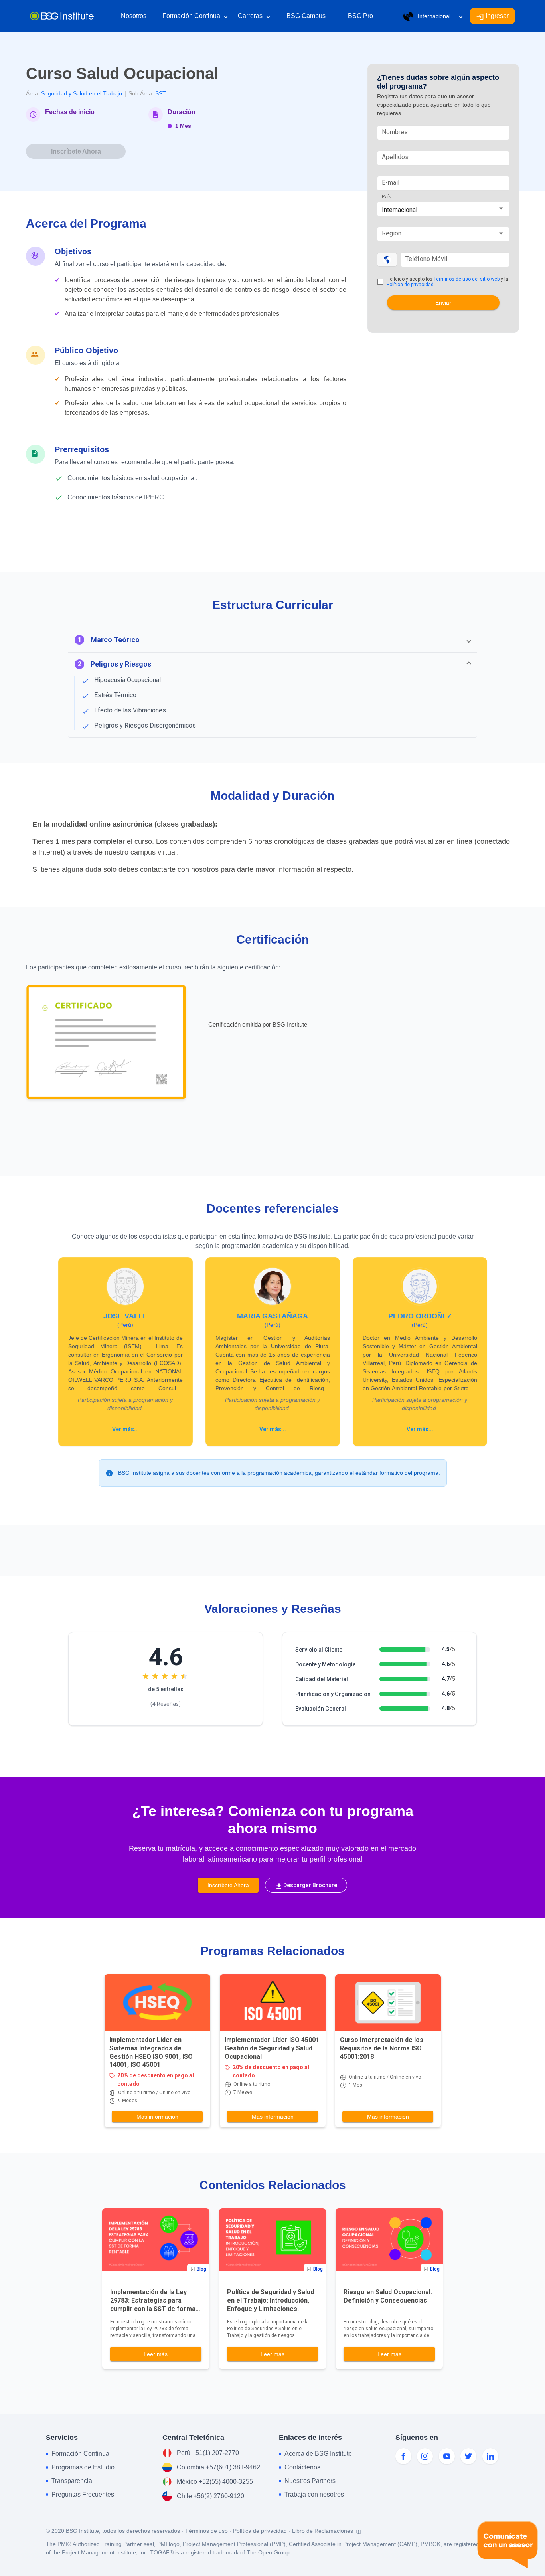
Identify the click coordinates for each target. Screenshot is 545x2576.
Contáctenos (302, 2467)
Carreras (254, 17)
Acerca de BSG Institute (318, 2454)
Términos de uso (206, 2531)
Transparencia (72, 2481)
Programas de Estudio (83, 2467)
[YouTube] (447, 2456)
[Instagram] (425, 2456)
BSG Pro (360, 16)
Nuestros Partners (310, 2481)
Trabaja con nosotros (314, 2494)
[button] (272, 640)
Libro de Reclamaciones (323, 2531)
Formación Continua (195, 17)
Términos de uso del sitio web (467, 279)
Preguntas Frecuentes (83, 2494)
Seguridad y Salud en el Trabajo (82, 93)
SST (161, 93)
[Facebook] (403, 2456)
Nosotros (134, 16)
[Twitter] (468, 2456)
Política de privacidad (410, 285)
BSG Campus (306, 16)
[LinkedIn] (490, 2456)
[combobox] (443, 210)
